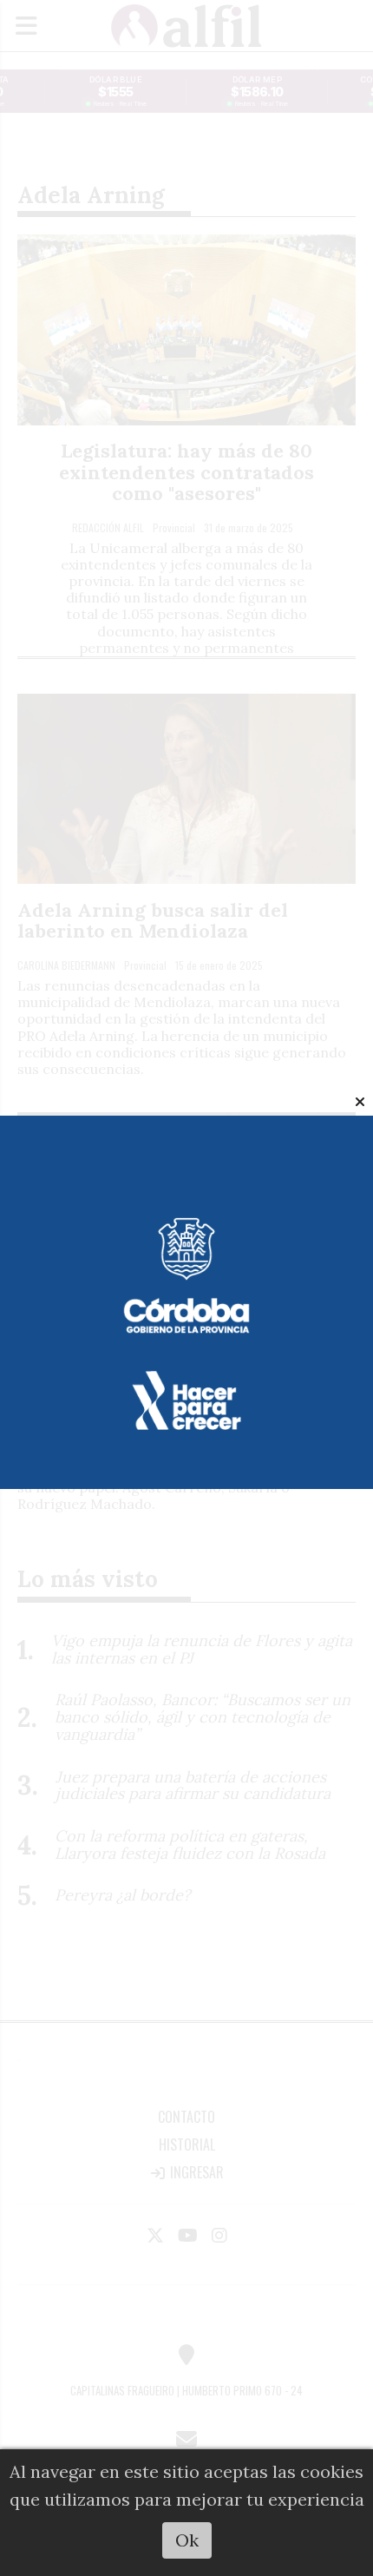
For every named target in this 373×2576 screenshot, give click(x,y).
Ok (187, 2540)
